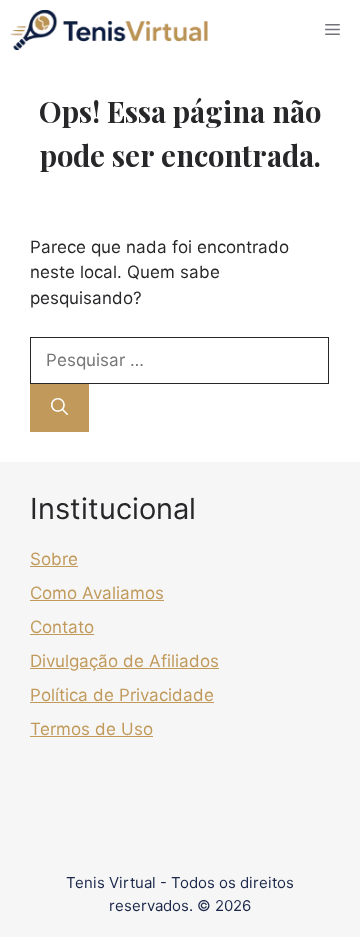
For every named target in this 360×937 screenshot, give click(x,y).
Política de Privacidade (122, 695)
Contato (62, 627)
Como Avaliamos (97, 593)
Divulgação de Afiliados (124, 661)
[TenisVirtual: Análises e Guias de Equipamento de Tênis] (109, 30)
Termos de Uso (91, 729)
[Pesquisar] (59, 408)
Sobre (54, 559)
